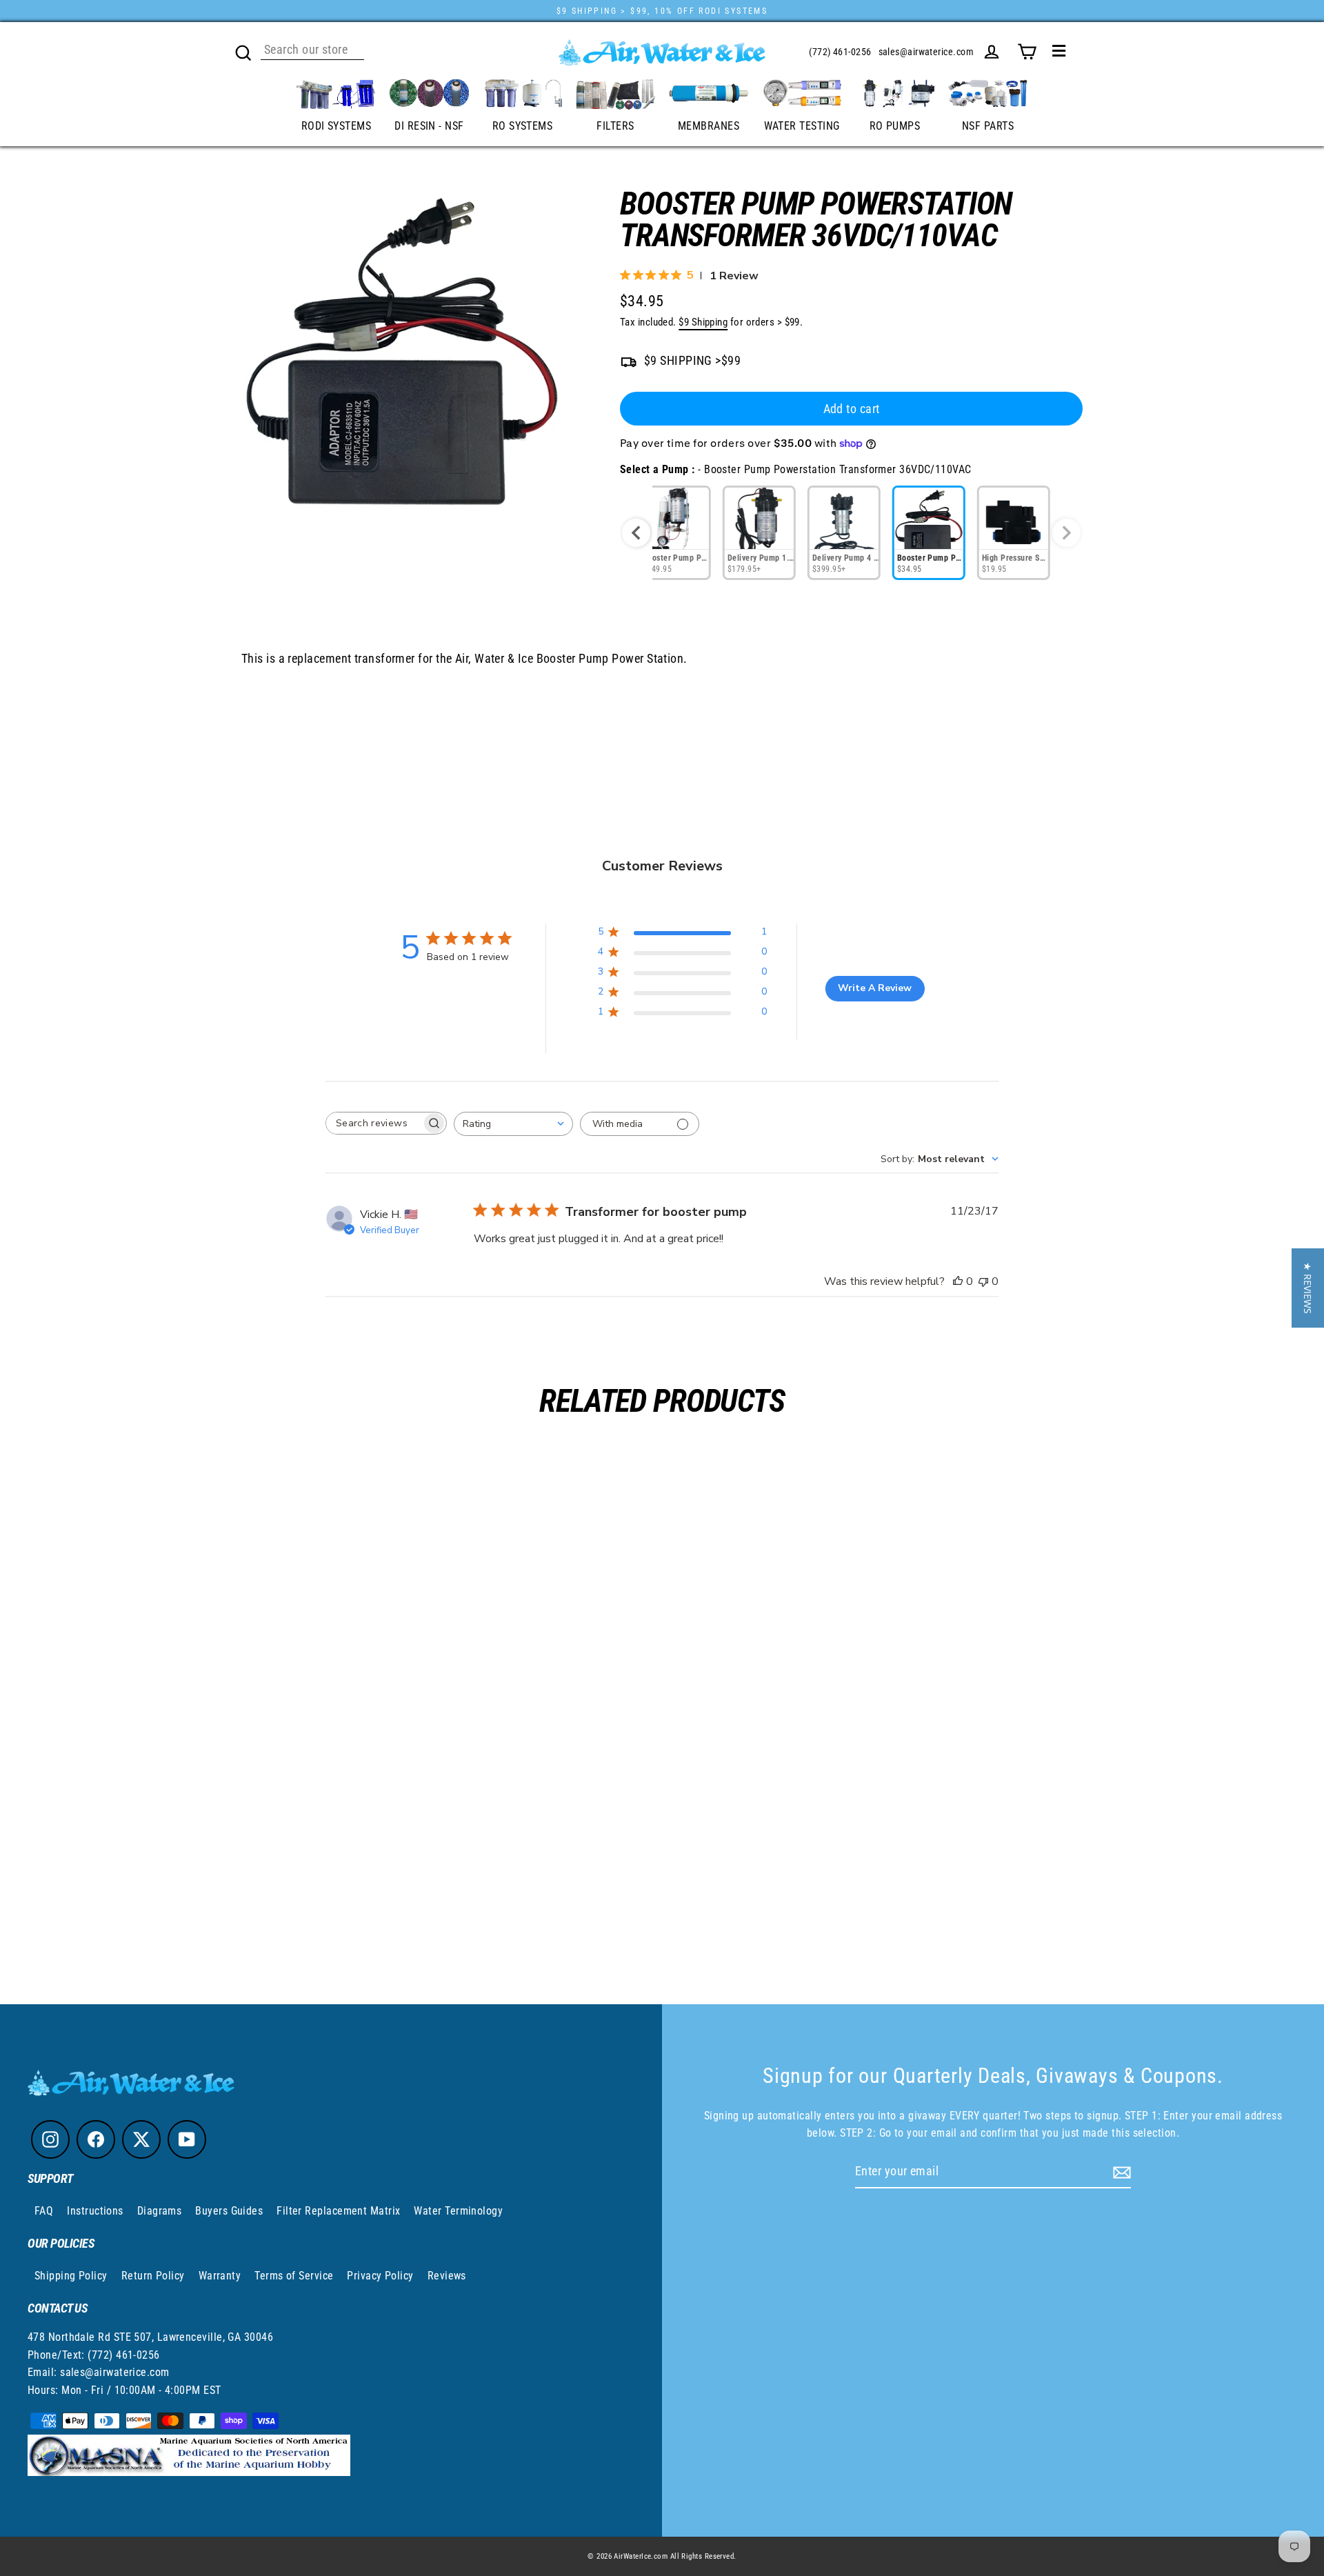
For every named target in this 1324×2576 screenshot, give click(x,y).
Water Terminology (458, 2211)
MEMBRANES (709, 126)
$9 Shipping (703, 322)
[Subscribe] (1120, 2172)
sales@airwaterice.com (926, 52)
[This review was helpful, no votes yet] (958, 1281)
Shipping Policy (71, 2276)
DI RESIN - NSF (429, 126)
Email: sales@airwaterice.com (99, 2372)
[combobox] (513, 1124)
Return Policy (153, 2276)
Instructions (95, 2211)
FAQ (44, 2211)
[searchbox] (374, 1123)
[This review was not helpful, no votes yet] (983, 1281)
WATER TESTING (802, 126)
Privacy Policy (380, 2276)
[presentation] (636, 533)
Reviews (447, 2276)
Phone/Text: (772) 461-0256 (94, 2355)
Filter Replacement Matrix (338, 2211)
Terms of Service (294, 2276)
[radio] (674, 533)
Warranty (220, 2276)
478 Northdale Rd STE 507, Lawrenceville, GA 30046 (150, 2337)
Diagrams (160, 2211)
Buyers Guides (229, 2211)
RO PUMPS (895, 126)
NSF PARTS (988, 126)
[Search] (243, 51)
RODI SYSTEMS (336, 126)
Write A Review (875, 988)
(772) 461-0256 (840, 52)
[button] (1308, 1288)
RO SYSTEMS (523, 126)
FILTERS (615, 126)
